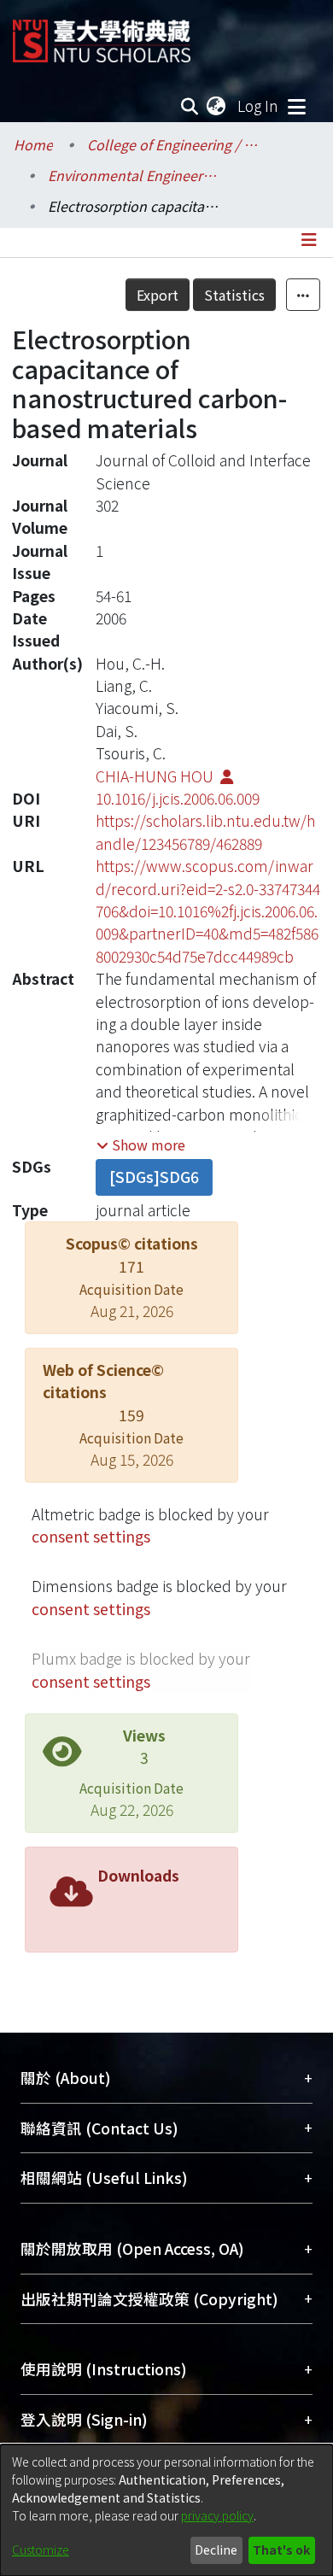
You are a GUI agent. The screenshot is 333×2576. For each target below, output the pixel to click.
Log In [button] (259, 105)
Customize (41, 2550)
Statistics (234, 295)
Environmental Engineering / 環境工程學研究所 (133, 175)
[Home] (102, 35)
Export (158, 295)
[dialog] (166, 2510)
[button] (141, 1145)
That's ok (281, 2550)
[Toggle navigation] (296, 106)
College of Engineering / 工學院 (172, 144)
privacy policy (217, 2515)
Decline (216, 2550)
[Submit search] (190, 106)
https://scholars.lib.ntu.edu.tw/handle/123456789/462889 (205, 831)
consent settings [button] (91, 1536)
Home (33, 144)
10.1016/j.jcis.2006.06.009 (178, 798)
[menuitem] (217, 106)
